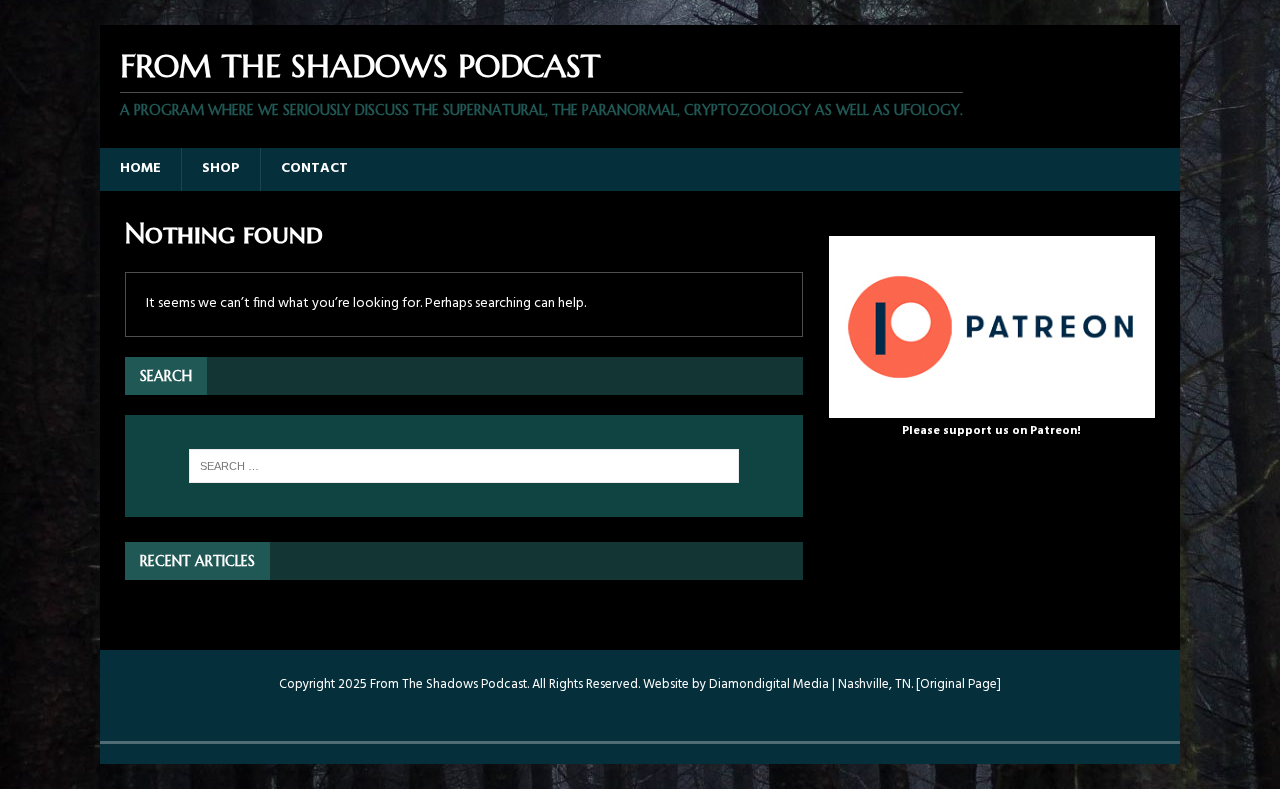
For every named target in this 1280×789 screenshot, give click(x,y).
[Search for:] (464, 466)
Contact (314, 168)
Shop (221, 168)
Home (140, 168)
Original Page (958, 684)
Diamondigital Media (769, 684)
